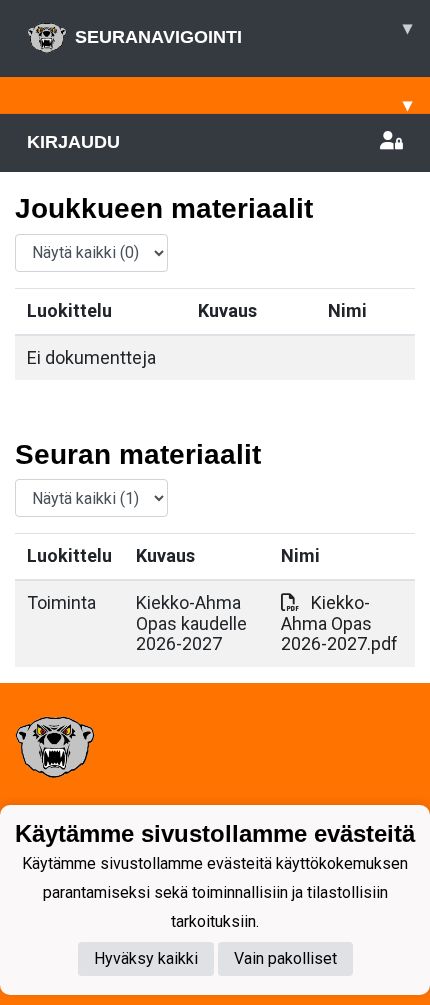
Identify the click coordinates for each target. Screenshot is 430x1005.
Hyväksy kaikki (146, 958)
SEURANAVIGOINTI (243, 32)
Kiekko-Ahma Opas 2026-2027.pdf (339, 623)
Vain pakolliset (285, 958)
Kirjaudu (73, 142)
